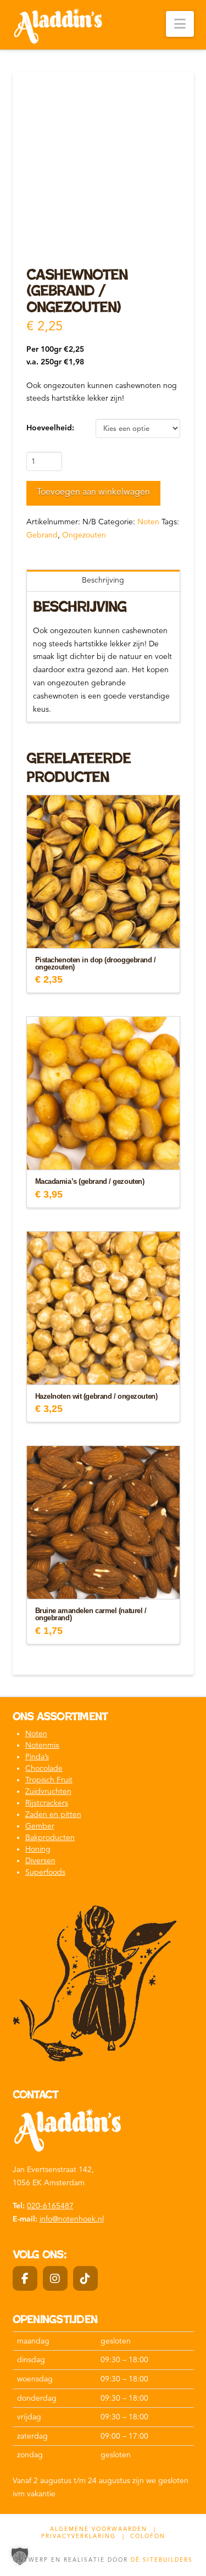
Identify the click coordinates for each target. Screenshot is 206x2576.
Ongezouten (84, 535)
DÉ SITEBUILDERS (162, 2560)
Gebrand (42, 535)
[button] (180, 24)
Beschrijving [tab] (103, 580)
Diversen (40, 1861)
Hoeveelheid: (50, 428)
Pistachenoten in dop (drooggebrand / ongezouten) (96, 964)
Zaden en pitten (53, 1815)
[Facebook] (25, 2278)
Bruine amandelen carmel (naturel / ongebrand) (91, 1614)
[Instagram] (55, 2278)
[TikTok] (85, 2278)
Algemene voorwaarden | (103, 2529)
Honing (38, 1849)
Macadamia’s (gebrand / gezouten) (90, 1182)
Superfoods (45, 1872)
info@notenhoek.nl (72, 2219)
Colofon (148, 2536)
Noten (148, 522)
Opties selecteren (103, 930)
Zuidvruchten (48, 1791)
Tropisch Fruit (49, 1780)
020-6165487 (50, 2206)
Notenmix (42, 1745)
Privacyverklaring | (83, 2536)
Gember (40, 1826)
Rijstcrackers (47, 1803)
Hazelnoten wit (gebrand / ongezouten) (96, 1397)
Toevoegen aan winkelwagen (93, 492)
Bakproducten (50, 1838)
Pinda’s (37, 1757)
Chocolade (44, 1768)
